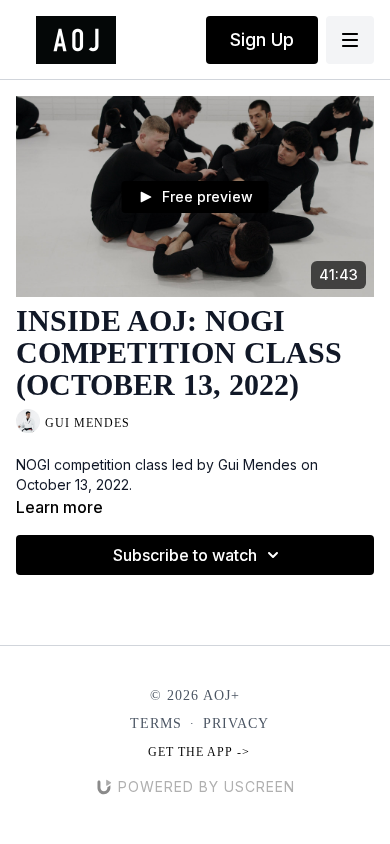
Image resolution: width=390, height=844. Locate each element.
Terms (156, 723)
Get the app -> (199, 752)
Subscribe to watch (185, 555)
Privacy (236, 723)
